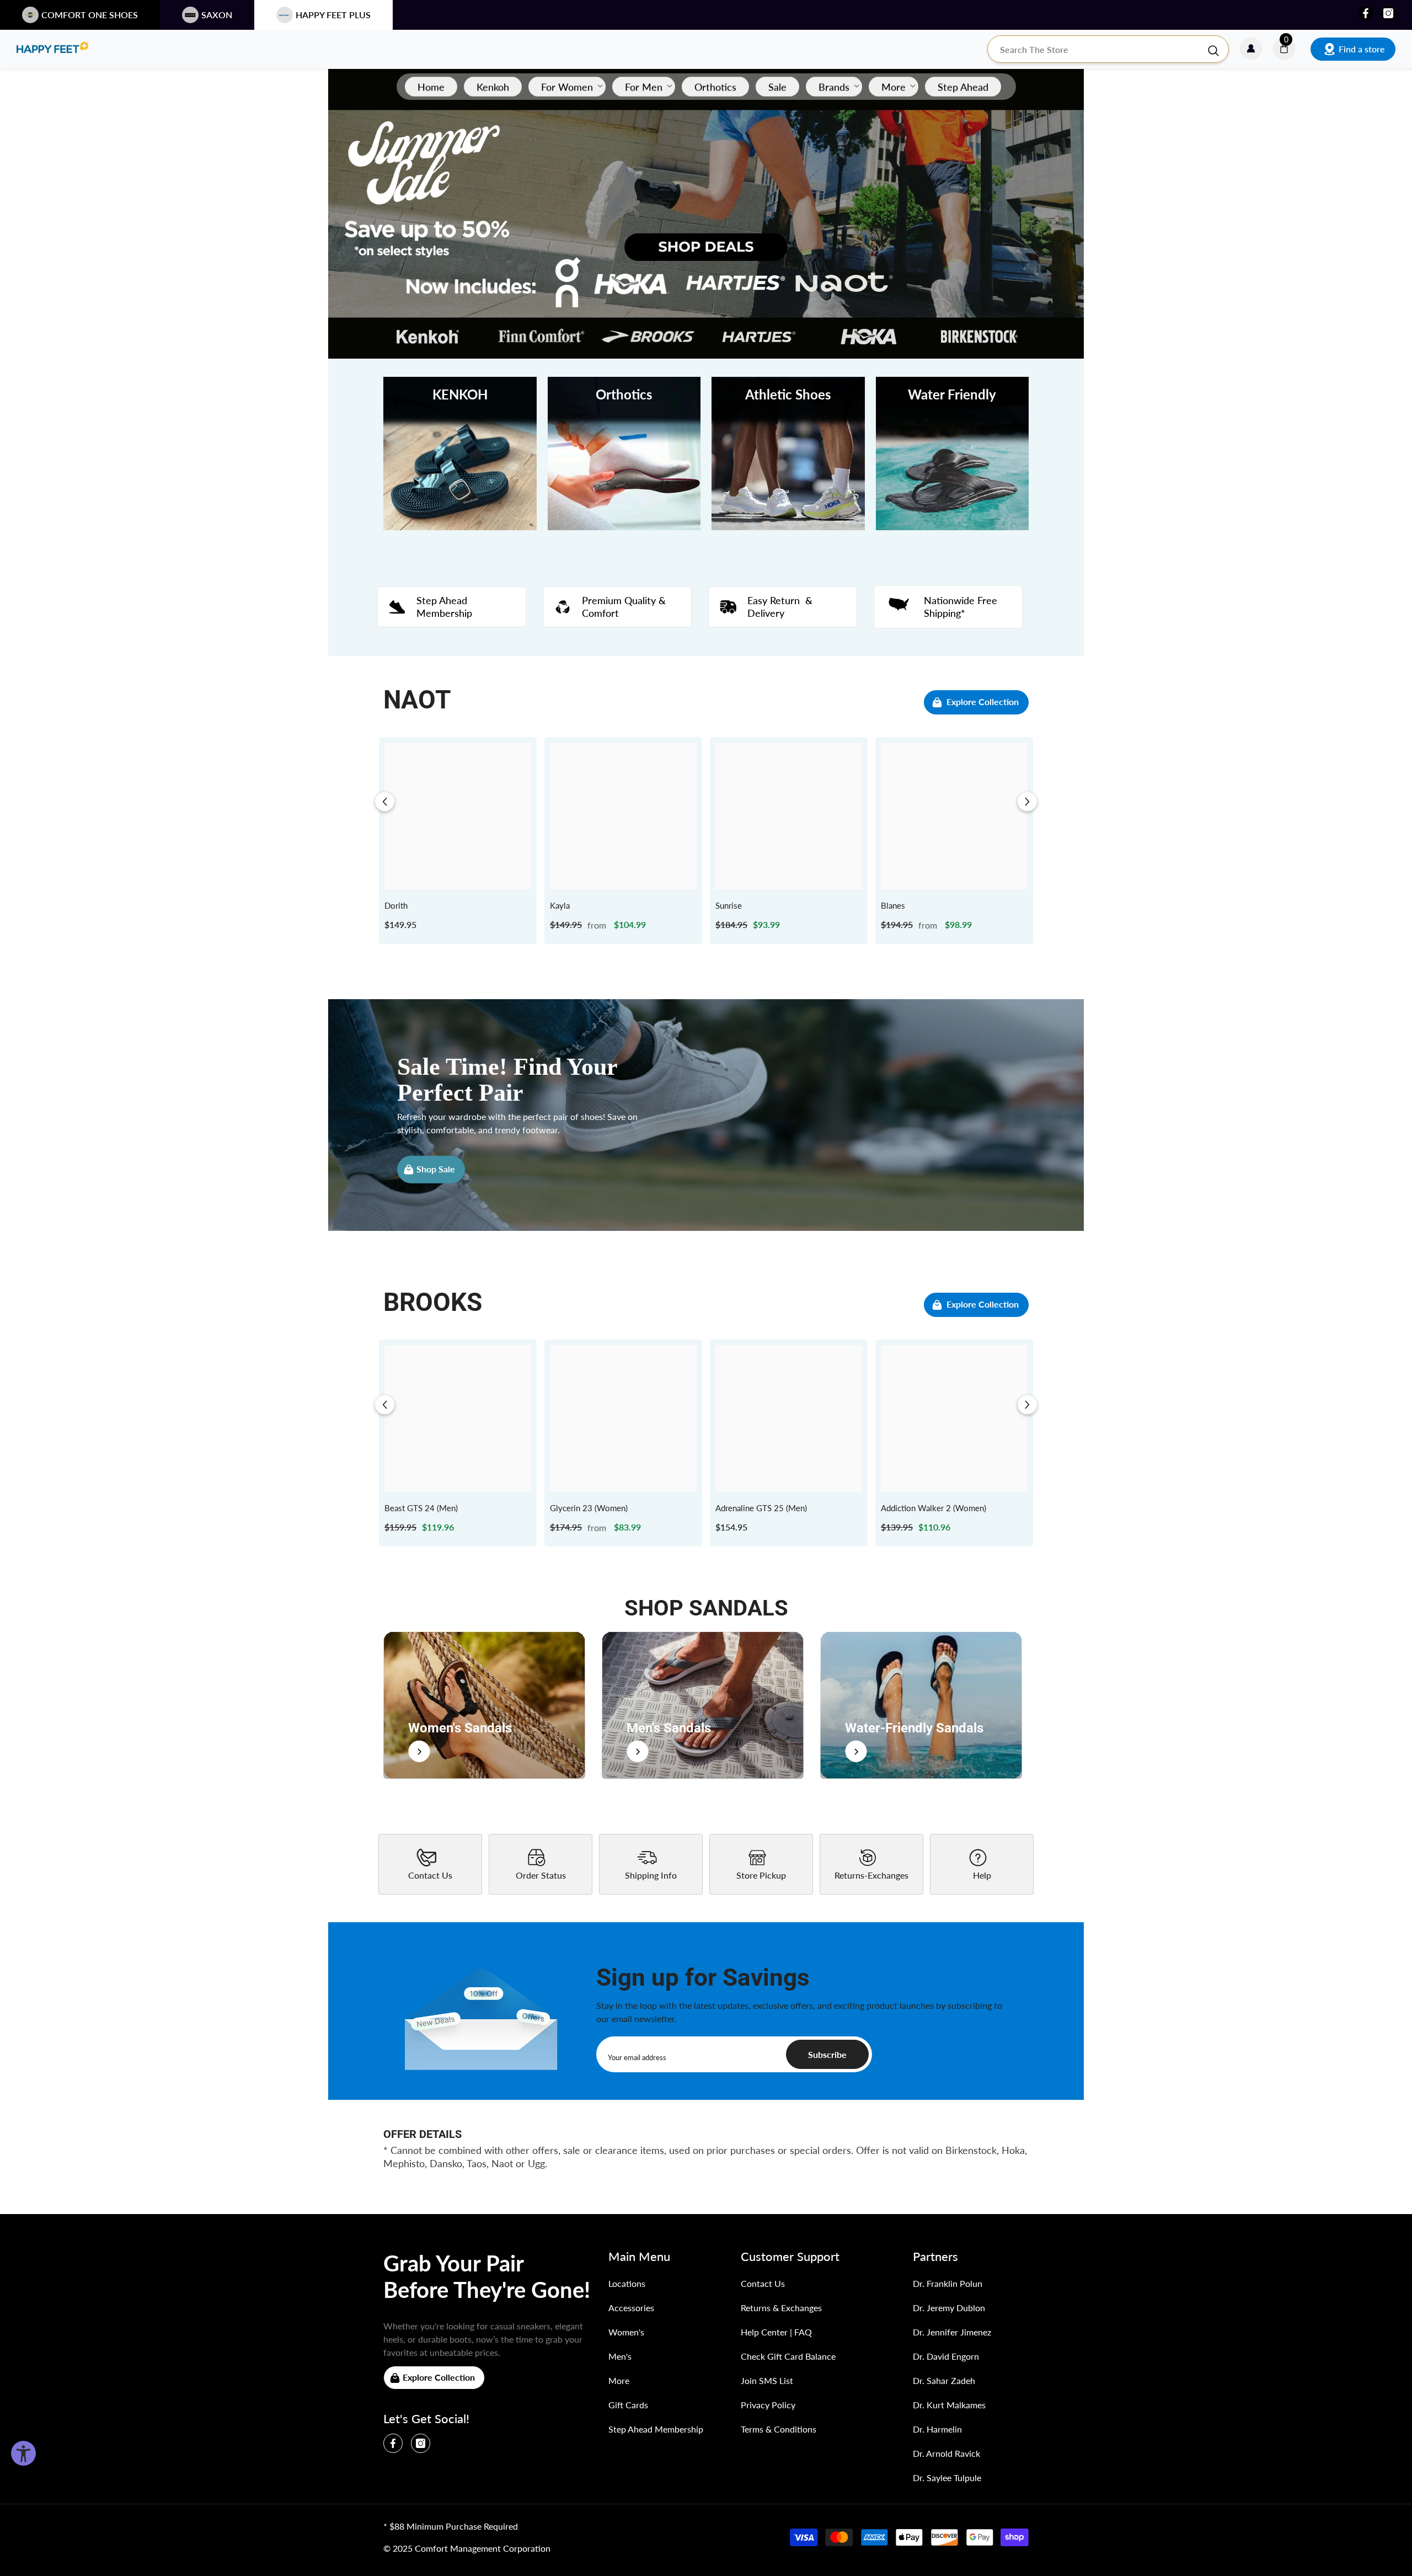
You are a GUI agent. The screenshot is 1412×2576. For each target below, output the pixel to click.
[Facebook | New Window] (1366, 13)
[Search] (1108, 49)
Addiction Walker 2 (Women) (934, 1508)
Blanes (893, 905)
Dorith (396, 905)
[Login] (1251, 49)
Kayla (560, 905)
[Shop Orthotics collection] (624, 454)
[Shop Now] (484, 1705)
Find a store (1362, 49)
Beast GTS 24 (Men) (421, 1508)
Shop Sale (436, 1169)
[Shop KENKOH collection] (460, 454)
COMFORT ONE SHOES (90, 15)
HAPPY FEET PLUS (333, 15)
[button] (385, 802)
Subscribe (827, 2054)
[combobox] (1097, 49)
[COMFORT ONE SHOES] (52, 49)
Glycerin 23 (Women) (589, 1508)
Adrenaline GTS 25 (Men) (761, 1508)
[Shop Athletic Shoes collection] (788, 454)
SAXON (217, 15)
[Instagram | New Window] (1388, 13)
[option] (458, 841)
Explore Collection (983, 702)
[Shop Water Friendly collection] (953, 454)
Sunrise (729, 905)
